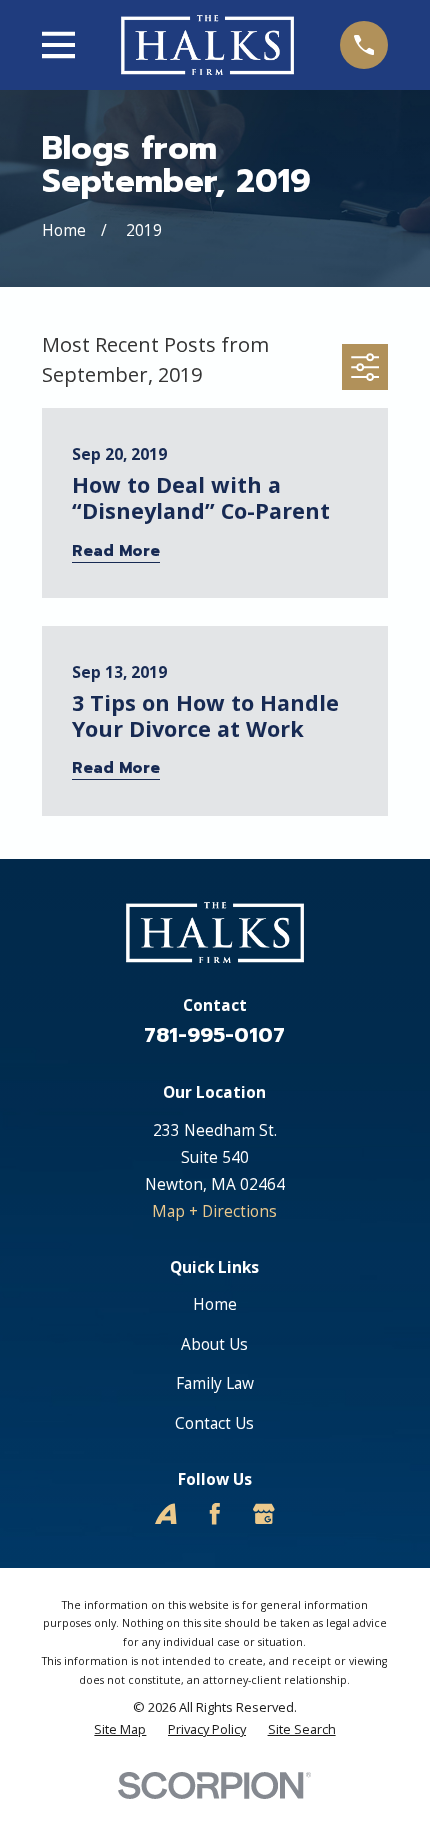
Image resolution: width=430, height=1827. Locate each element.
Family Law (215, 1383)
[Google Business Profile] (264, 1514)
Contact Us (214, 1423)
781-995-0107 (214, 1035)
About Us (214, 1344)
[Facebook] (215, 1514)
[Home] (207, 44)
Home (215, 1304)
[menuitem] (120, 1729)
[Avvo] (166, 1514)
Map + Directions (214, 1211)
